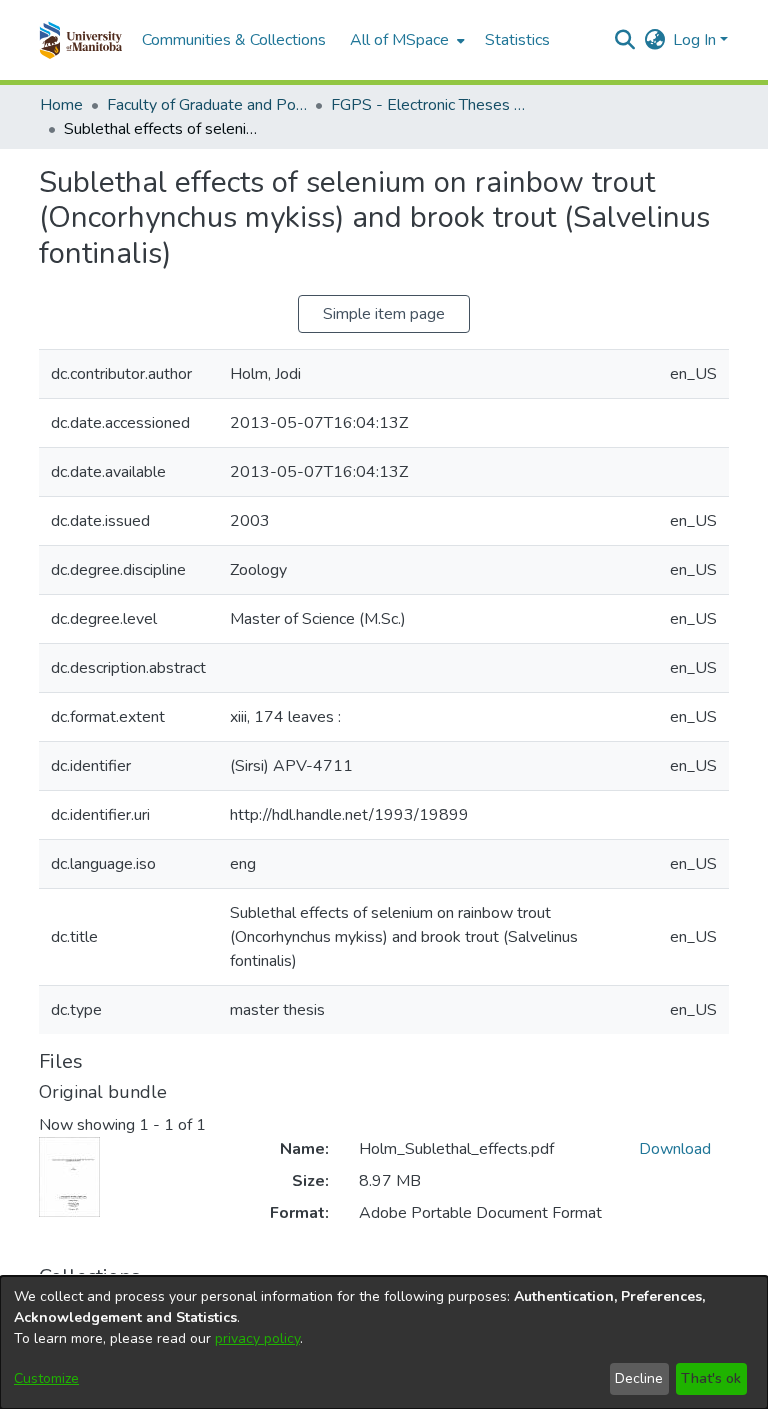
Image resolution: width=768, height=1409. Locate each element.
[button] (80, 40)
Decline (639, 1378)
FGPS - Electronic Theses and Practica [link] (431, 105)
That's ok (711, 1378)
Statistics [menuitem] (517, 40)
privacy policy (257, 1338)
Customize (46, 1378)
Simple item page (384, 314)
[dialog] (384, 1342)
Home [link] (61, 105)
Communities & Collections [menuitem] (234, 40)
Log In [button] (696, 40)
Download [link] (675, 1149)
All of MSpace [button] (399, 40)
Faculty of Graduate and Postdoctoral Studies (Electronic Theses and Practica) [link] (207, 105)
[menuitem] (405, 40)
